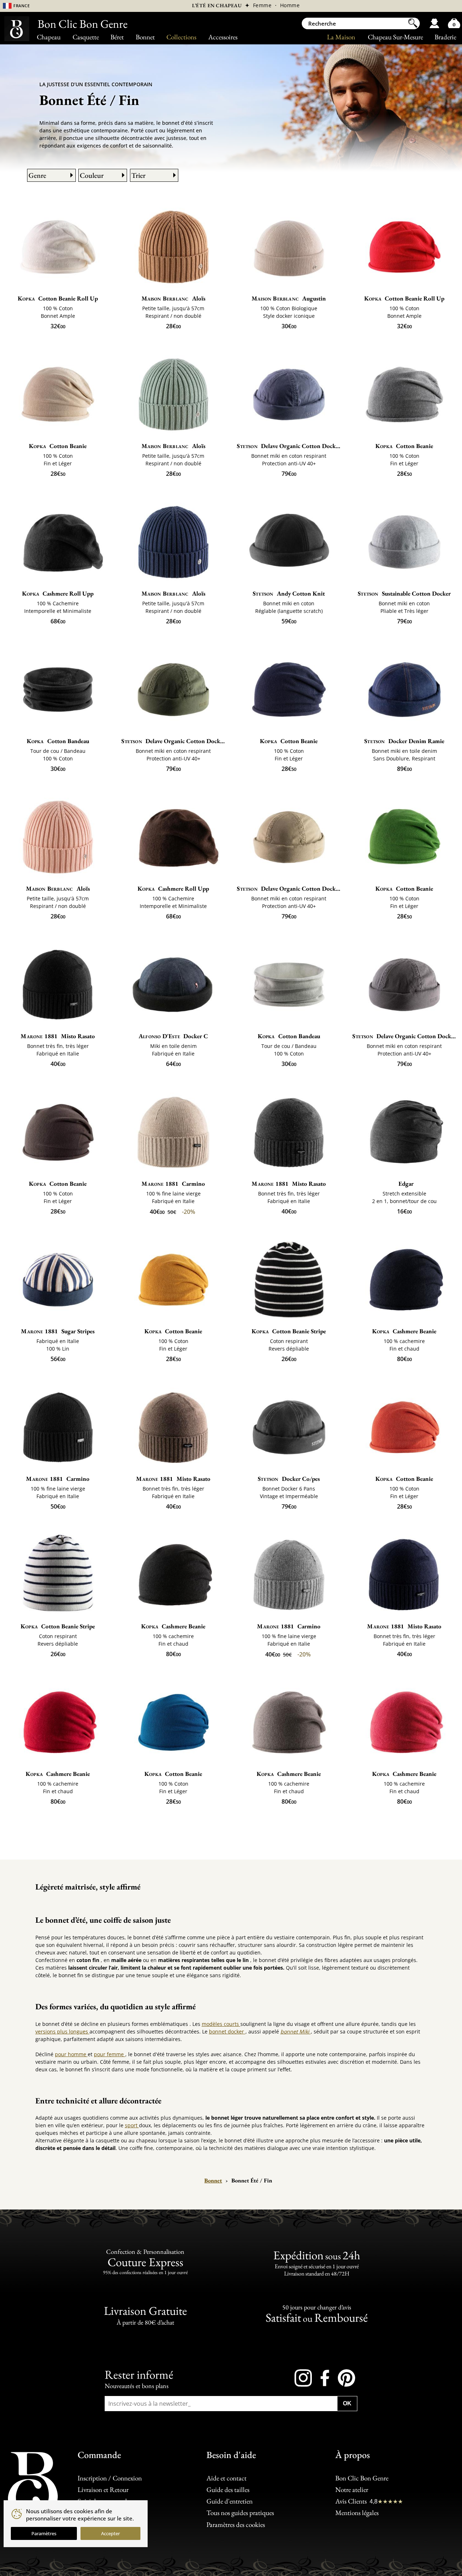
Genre (37, 175)
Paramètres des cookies (236, 2525)
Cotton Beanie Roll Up (58, 298)
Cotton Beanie (58, 446)
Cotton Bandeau (58, 741)
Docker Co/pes (289, 1479)
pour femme (110, 2054)
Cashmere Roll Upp (58, 593)
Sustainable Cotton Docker (404, 593)
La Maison (341, 37)
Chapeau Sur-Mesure (395, 37)
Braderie (445, 37)
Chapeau (49, 37)
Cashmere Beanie (404, 1331)
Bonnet (145, 37)
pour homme (71, 2054)
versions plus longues (62, 2031)
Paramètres (44, 2533)
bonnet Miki (296, 2031)
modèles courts (221, 2024)
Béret (117, 37)
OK (347, 2403)
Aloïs (173, 298)
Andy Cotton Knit (289, 593)
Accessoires (223, 37)
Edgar (406, 1184)
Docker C (173, 1036)
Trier (138, 175)
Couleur (92, 175)
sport (132, 2125)
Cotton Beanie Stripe (289, 1331)
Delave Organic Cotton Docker (289, 446)
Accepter (110, 2533)
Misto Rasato (58, 1036)
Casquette (86, 37)
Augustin (289, 298)
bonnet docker (227, 2031)
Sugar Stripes (58, 1331)
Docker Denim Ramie (404, 741)
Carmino (173, 1184)
